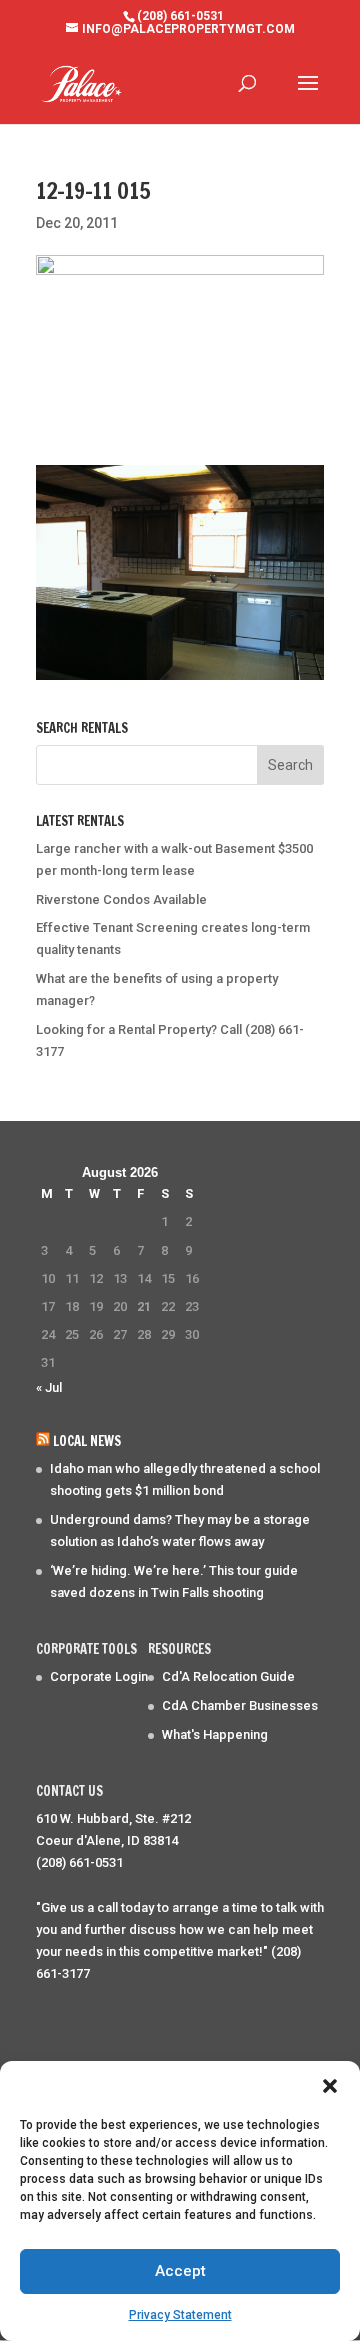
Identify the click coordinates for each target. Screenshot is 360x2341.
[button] (330, 2086)
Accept (180, 2271)
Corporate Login (99, 1676)
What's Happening (215, 1734)
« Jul (49, 1387)
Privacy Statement (180, 2315)
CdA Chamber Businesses (240, 1705)
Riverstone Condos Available (121, 899)
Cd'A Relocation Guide (228, 1676)
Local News (87, 1441)
